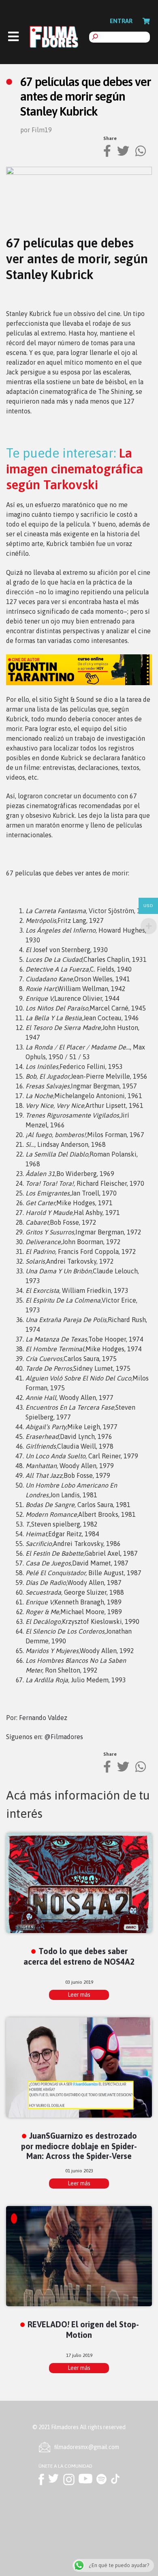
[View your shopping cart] (146, 21)
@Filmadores (64, 1737)
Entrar (121, 21)
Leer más (79, 1995)
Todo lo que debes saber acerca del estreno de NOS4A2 (79, 1956)
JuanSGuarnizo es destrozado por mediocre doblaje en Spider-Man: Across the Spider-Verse (79, 2146)
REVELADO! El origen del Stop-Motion (83, 2329)
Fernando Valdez (43, 1718)
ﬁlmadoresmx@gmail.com (87, 2447)
